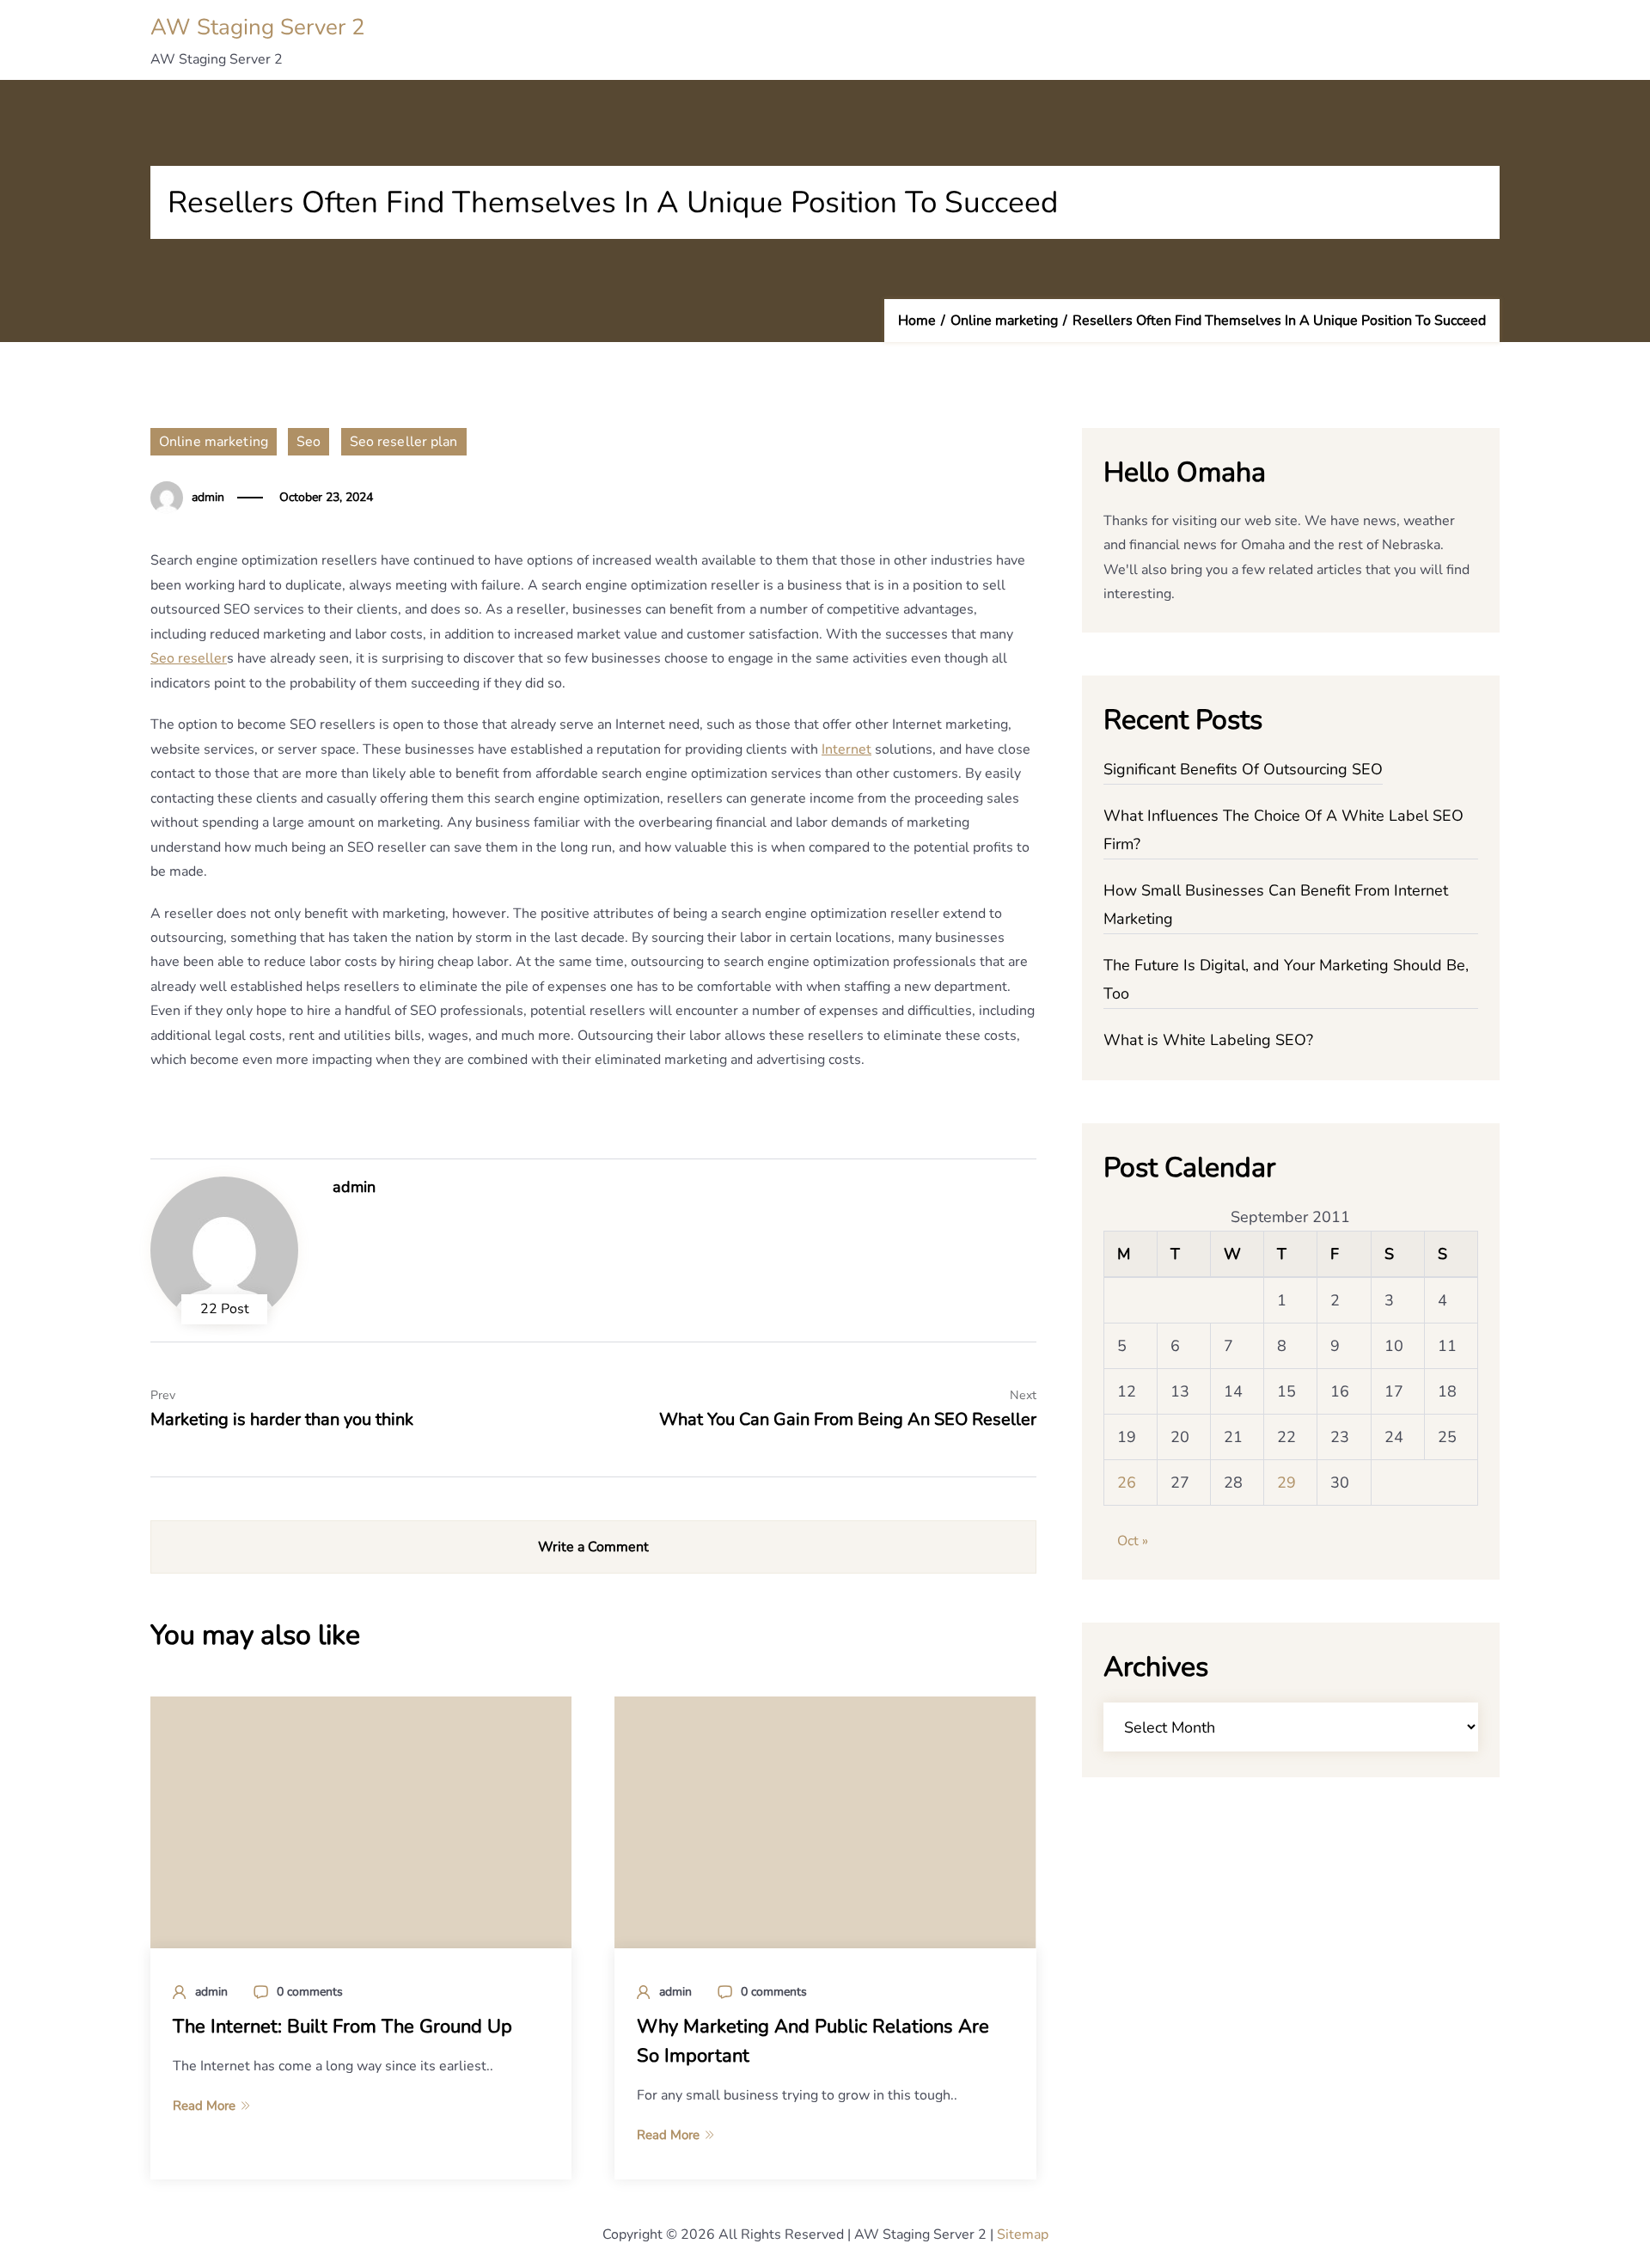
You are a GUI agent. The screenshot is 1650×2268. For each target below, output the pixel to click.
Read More (204, 2106)
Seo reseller (189, 658)
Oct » (1133, 1541)
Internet (846, 749)
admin (208, 497)
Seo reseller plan (404, 442)
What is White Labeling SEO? (1208, 1040)
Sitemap (1023, 2234)
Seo (309, 442)
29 (1286, 1482)
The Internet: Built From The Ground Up (342, 2027)
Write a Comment (593, 1547)
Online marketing (214, 442)
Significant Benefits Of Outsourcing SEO (1243, 769)
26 (1127, 1482)
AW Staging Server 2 (258, 27)
